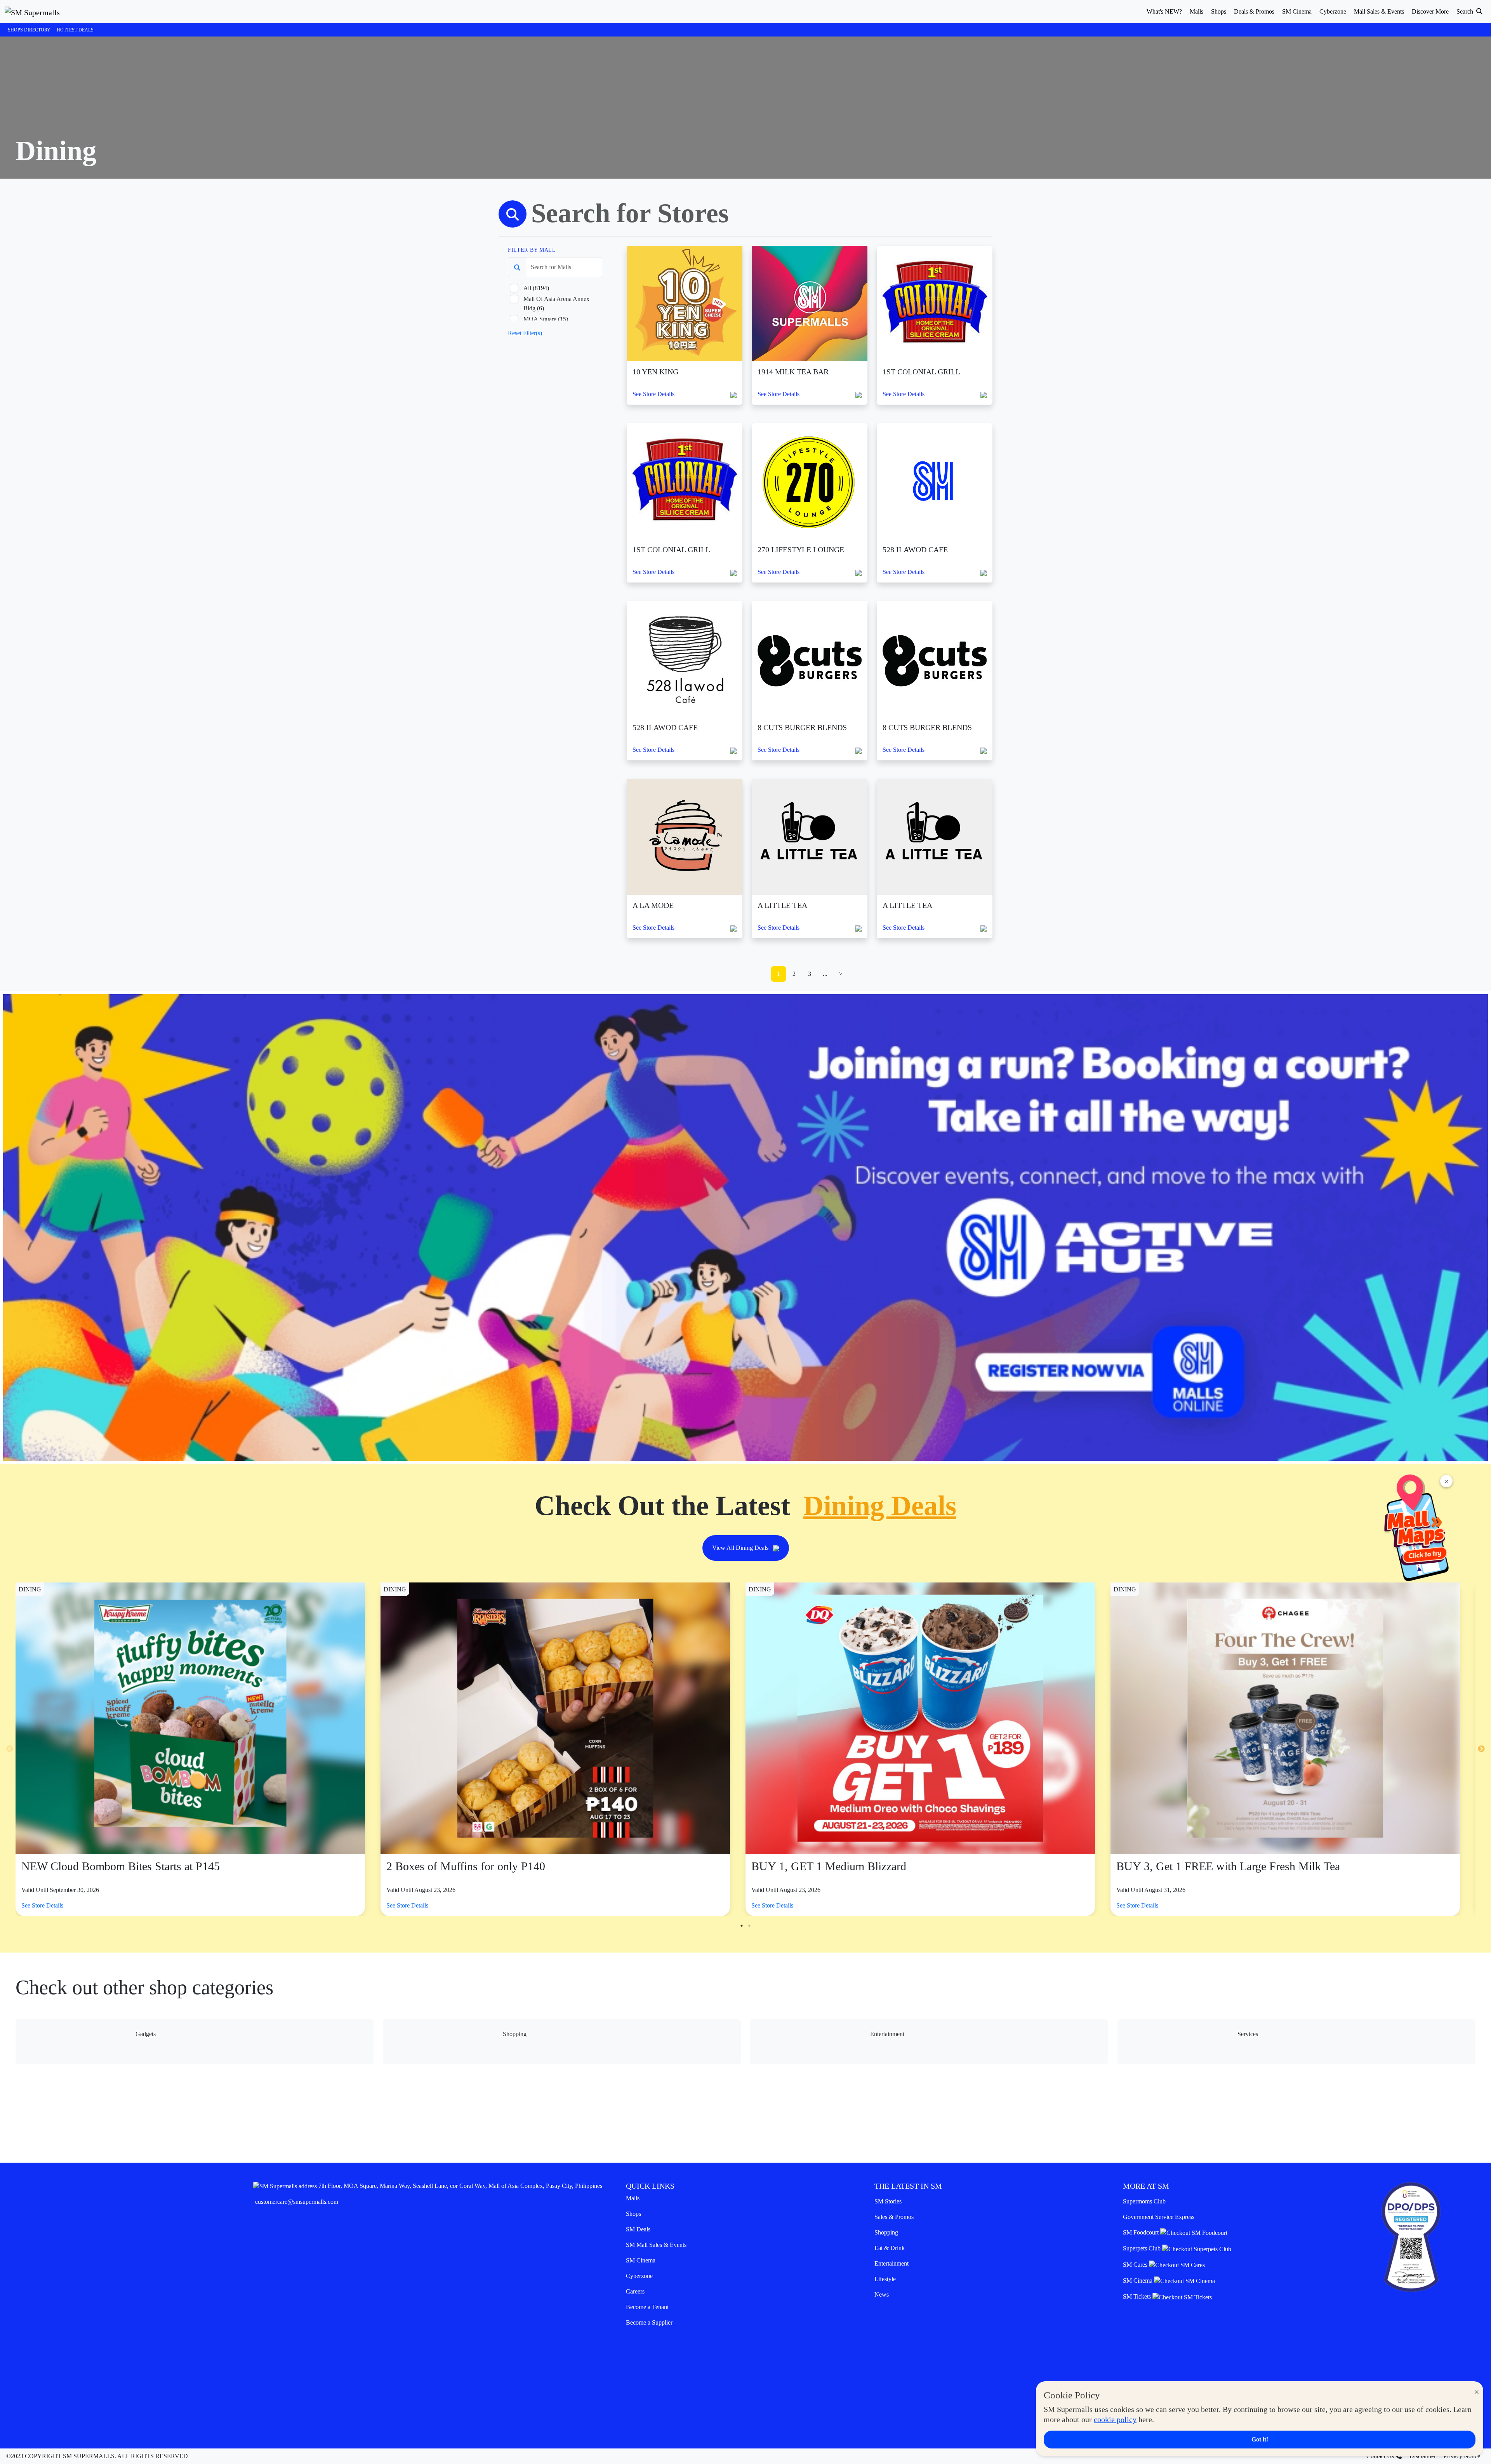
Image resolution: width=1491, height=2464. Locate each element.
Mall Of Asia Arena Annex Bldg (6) (556, 303)
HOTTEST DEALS (75, 30)
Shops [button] (1219, 11)
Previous (10, 1749)
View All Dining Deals (741, 1548)
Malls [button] (1196, 11)
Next (1481, 1749)
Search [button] (1466, 11)
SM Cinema (641, 2260)
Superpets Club (1143, 2248)
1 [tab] (742, 1926)
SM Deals (638, 2229)
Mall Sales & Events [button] (1379, 11)
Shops (633, 2214)
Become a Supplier (649, 2322)
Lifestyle (885, 2279)
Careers (635, 2291)
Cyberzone (639, 2276)
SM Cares (1136, 2265)
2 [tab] (749, 1926)
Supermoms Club (1144, 2201)
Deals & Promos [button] (1254, 11)
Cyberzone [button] (1333, 11)
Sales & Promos (894, 2217)
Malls (633, 2198)
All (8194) (536, 288)
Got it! (1260, 2439)
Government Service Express (1159, 2217)
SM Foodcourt (1142, 2232)
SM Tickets (1138, 2296)
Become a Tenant (647, 2307)
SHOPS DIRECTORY (29, 30)
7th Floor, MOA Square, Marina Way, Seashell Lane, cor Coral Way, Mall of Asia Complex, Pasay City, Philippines (460, 2186)
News (882, 2294)
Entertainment (891, 2263)
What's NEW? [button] (1164, 11)
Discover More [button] (1430, 11)
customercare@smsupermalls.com (297, 2202)
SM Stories (888, 2201)
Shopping (886, 2232)
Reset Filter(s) (525, 333)
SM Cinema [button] (1297, 11)
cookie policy (1115, 2419)
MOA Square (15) (546, 319)
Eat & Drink (890, 2248)
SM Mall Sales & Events (656, 2245)
